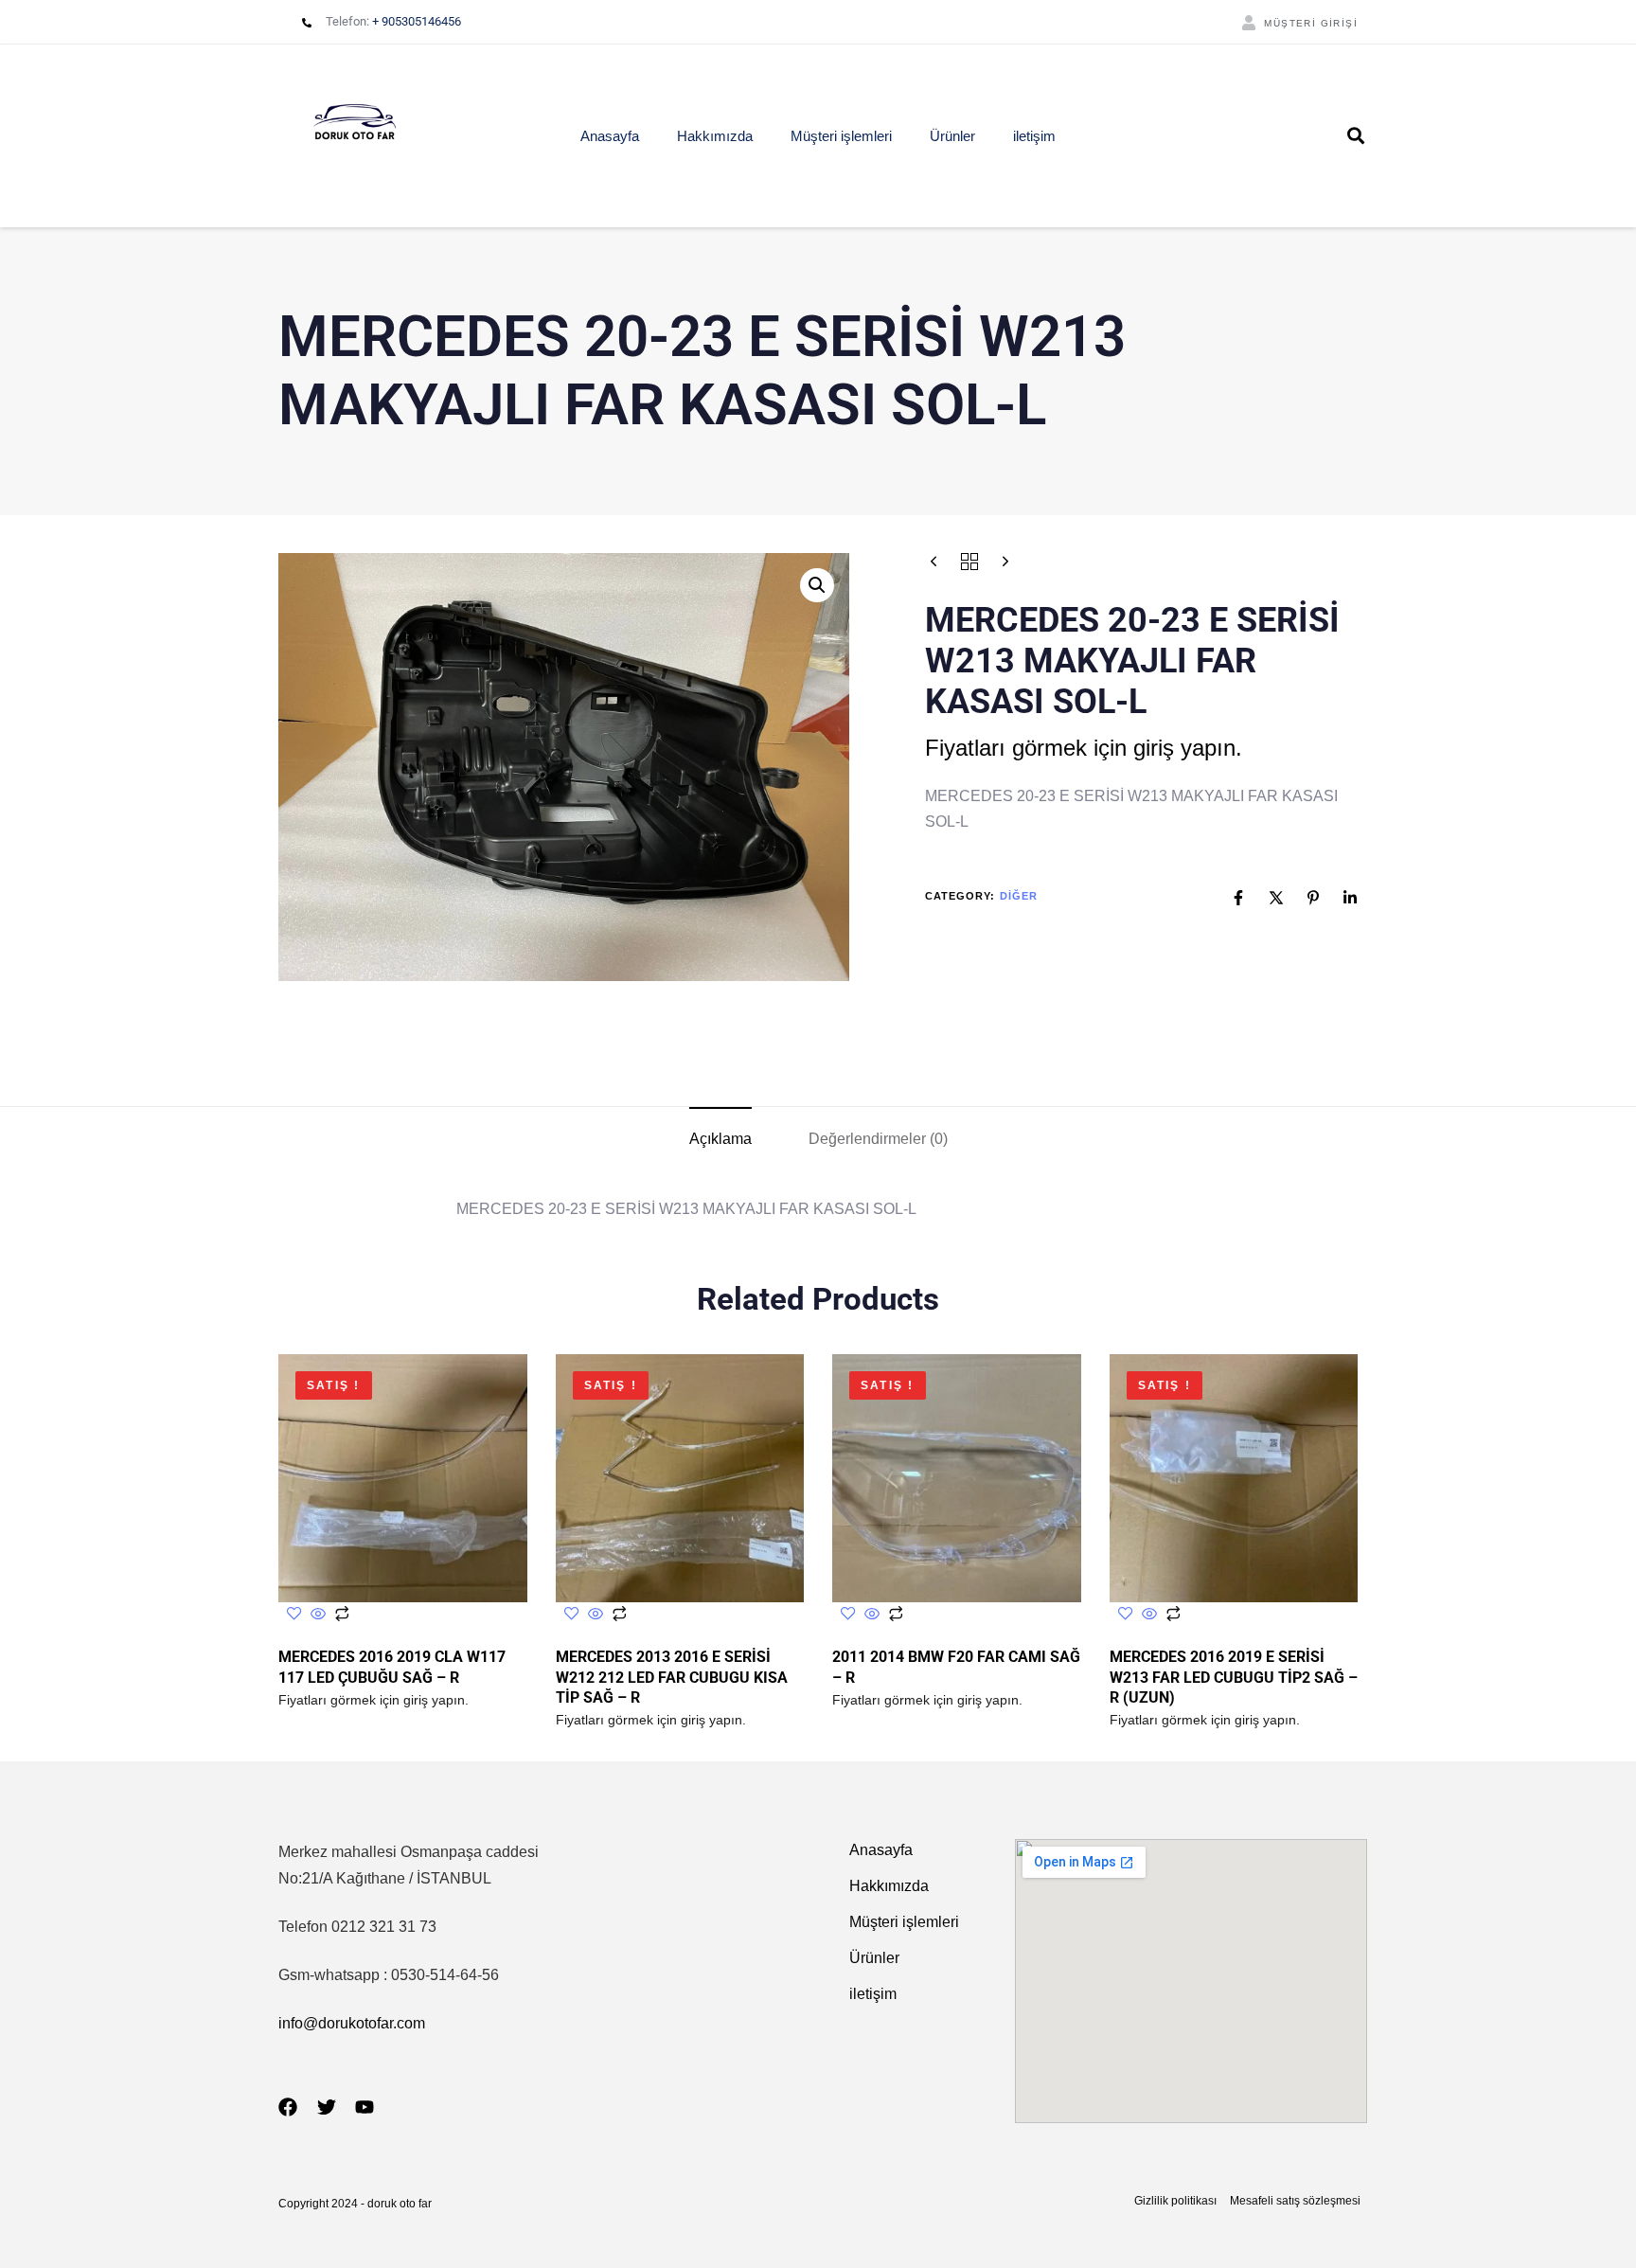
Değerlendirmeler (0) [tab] (878, 1139)
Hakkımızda (715, 136)
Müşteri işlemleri (841, 136)
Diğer (1019, 897)
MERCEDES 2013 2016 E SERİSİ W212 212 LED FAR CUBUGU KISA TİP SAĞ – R (672, 1677)
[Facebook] (1238, 898)
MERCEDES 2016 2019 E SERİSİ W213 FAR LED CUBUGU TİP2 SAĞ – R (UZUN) (1234, 1677)
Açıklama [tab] (720, 1139)
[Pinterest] (1313, 898)
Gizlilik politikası (1175, 2201)
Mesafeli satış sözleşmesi (1295, 2201)
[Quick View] (318, 1615)
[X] (1276, 898)
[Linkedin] (1350, 898)
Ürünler (952, 136)
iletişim (1034, 136)
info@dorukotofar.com (352, 2023)
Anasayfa (610, 136)
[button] (1356, 135)
